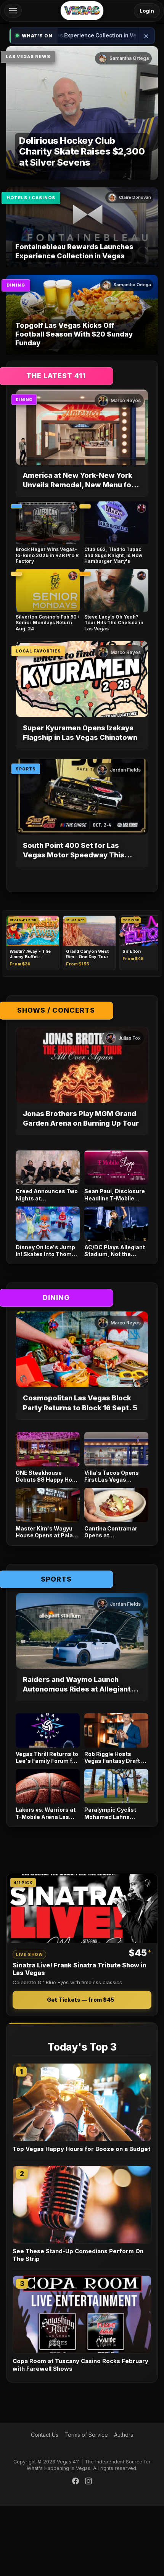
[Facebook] (76, 2482)
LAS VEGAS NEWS (28, 56)
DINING (16, 285)
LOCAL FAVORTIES (38, 651)
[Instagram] (88, 2482)
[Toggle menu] (13, 11)
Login (147, 11)
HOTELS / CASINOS (31, 198)
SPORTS (26, 769)
